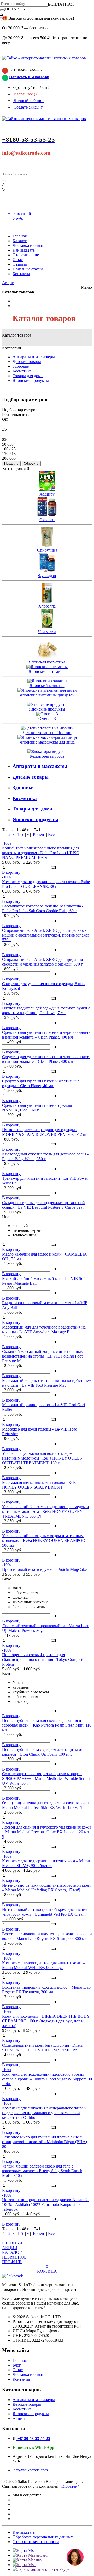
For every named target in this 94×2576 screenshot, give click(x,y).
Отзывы (20, 264)
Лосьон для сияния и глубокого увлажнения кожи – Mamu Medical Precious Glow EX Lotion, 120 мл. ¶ (46, 1832)
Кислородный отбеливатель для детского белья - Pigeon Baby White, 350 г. (45, 1156)
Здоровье (21, 366)
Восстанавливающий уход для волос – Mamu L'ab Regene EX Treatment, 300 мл (46, 1990)
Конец (39, 834)
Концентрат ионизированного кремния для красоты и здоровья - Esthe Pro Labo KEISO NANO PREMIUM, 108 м (41, 853)
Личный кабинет (28, 101)
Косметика (22, 371)
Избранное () (25, 94)
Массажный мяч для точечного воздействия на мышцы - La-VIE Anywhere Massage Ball (44, 1329)
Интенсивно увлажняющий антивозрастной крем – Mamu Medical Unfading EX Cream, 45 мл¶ (46, 1888)
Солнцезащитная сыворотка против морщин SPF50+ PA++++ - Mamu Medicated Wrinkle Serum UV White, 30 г (46, 1778)
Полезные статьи (28, 269)
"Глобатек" (69, 2486)
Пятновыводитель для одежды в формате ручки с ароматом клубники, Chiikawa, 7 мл (46, 1010)
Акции (8, 283)
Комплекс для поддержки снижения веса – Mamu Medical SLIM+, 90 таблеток (46, 1863)
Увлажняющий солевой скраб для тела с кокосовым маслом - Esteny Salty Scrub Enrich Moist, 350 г (42, 2171)
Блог (17, 2365)
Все (51, 834)
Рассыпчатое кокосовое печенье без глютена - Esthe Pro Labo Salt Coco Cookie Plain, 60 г (43, 908)
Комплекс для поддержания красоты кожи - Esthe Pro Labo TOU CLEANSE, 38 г (46, 884)
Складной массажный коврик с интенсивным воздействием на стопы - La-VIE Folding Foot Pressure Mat (43, 1356)
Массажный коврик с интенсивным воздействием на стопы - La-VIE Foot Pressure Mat (47, 1383)
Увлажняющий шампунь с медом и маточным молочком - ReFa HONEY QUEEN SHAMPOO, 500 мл (44, 1541)
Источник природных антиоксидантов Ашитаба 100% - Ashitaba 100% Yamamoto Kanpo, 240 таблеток (45, 2205)
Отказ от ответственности (36, 2542)
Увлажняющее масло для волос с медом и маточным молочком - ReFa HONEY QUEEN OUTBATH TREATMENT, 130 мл (42, 1458)
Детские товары (27, 362)
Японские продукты (31, 380)
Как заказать (24, 250)
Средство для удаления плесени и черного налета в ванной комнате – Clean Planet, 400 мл (46, 1035)
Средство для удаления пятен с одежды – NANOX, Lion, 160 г (39, 1108)
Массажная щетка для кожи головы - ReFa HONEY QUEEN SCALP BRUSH (40, 1485)
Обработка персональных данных (43, 2537)
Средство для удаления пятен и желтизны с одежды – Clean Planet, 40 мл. (41, 1083)
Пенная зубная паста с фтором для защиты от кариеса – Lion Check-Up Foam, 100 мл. (42, 1752)
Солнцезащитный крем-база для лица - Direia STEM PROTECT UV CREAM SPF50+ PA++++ (45, 2048)
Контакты (21, 274)
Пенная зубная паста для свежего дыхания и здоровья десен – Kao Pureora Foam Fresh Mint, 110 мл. (47, 1725)
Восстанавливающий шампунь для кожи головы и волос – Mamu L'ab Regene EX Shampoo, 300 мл (47, 1936)
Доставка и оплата (29, 245)
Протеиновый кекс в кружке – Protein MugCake (44, 1570)
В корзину (12, 872)
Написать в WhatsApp (29, 77)
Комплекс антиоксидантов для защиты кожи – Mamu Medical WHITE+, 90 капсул (43, 1965)
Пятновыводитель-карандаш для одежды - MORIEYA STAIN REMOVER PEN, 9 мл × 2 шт (45, 1132)
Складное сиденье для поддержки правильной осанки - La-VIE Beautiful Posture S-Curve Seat (43, 1205)
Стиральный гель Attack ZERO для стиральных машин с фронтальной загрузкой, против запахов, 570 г (46, 935)
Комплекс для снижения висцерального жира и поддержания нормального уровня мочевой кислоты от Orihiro (44, 2113)
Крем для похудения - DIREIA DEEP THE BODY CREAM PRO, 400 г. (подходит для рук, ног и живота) (46, 2021)
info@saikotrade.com (26, 153)
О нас (18, 260)
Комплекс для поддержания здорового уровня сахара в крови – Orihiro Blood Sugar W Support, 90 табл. (47, 2079)
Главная (20, 236)
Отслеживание (26, 255)
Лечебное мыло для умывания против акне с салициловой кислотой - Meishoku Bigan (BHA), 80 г (45, 2142)
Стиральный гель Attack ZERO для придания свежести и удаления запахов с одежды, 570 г (42, 962)
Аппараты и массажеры (34, 357)
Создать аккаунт (28, 107)
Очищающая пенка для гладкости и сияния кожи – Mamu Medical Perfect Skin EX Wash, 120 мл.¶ (47, 1805)
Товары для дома (28, 376)
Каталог (20, 241)
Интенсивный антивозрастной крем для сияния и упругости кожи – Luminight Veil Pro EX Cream (46, 1912)
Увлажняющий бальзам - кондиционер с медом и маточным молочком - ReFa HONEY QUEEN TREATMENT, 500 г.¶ (46, 1511)
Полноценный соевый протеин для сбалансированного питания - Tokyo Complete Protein (43, 1659)
